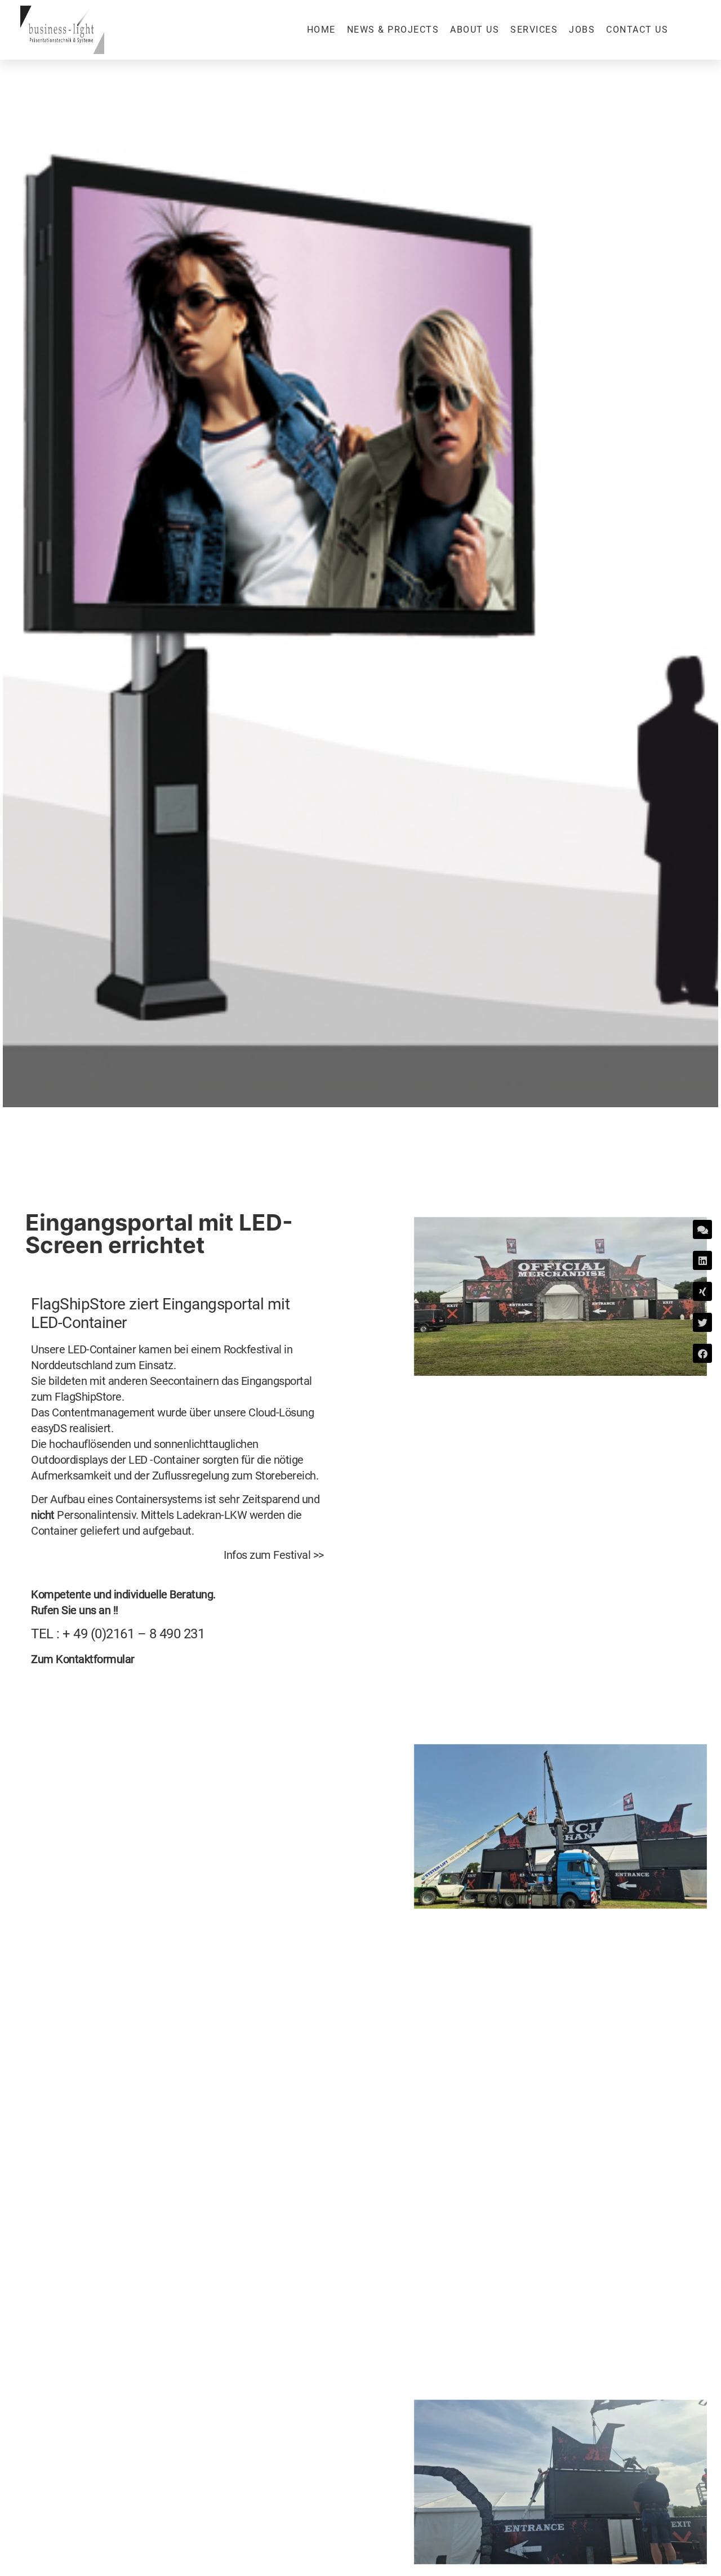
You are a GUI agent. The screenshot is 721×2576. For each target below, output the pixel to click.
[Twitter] (702, 1322)
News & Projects (393, 30)
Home (321, 30)
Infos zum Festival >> (274, 1555)
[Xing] (702, 1291)
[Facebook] (702, 1353)
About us (475, 30)
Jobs (582, 30)
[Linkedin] (702, 1260)
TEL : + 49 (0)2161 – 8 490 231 (118, 1634)
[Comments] (702, 1229)
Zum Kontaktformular (83, 1659)
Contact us (637, 30)
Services (534, 30)
